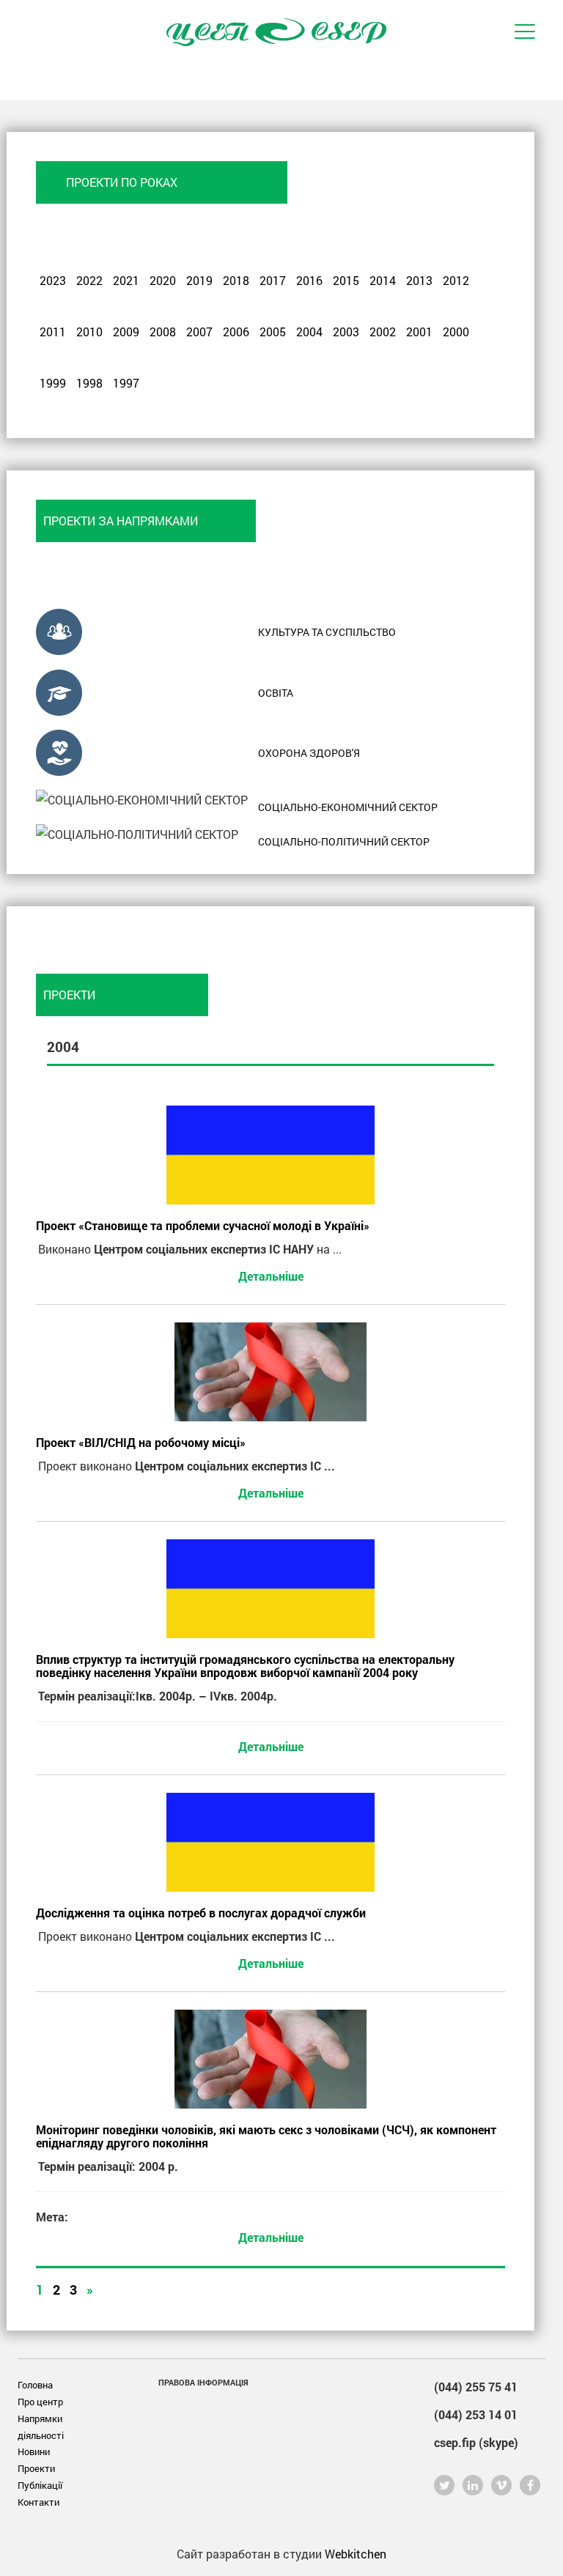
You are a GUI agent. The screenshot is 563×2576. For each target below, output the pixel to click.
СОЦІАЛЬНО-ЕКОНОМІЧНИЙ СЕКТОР (348, 807)
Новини (34, 2451)
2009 (126, 332)
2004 (309, 332)
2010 (89, 332)
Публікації (40, 2485)
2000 (456, 332)
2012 (456, 280)
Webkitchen (356, 2554)
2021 (126, 280)
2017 (273, 280)
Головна (35, 2385)
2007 (199, 332)
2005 (273, 332)
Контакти (38, 2502)
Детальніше (271, 1276)
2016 (309, 280)
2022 (89, 280)
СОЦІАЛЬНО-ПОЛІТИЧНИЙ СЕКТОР (344, 841)
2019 (199, 280)
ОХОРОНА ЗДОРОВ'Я (309, 753)
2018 (236, 280)
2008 (163, 332)
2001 (419, 332)
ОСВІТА (276, 693)
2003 (346, 332)
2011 (53, 332)
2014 (383, 280)
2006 (236, 332)
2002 (383, 332)
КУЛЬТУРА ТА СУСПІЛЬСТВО (327, 632)
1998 (89, 383)
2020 (163, 280)
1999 (53, 383)
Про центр (40, 2402)
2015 (346, 280)
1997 (126, 383)
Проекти (36, 2468)
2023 (53, 280)
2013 (419, 280)
